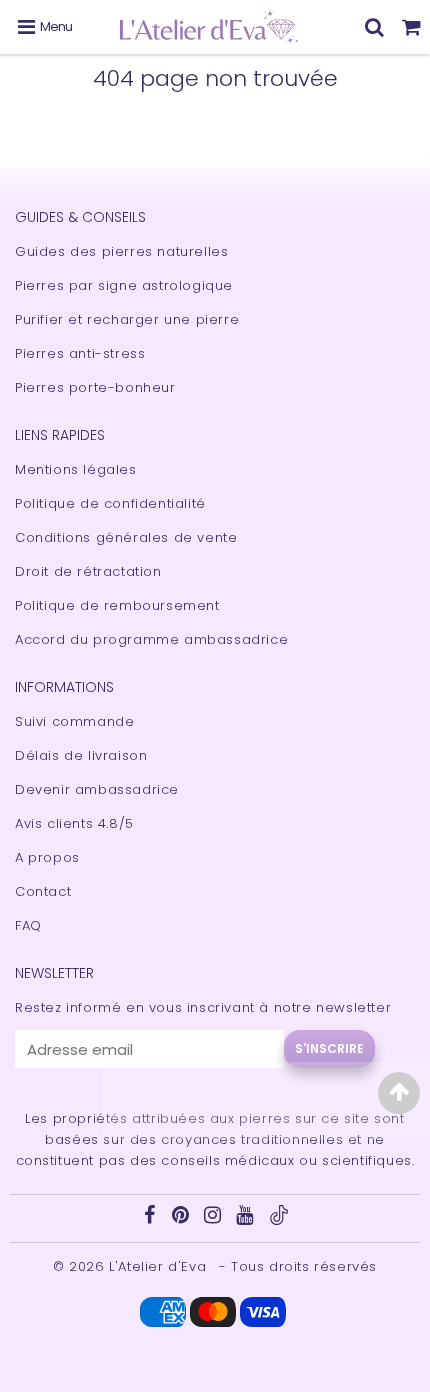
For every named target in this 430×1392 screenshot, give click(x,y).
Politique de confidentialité (110, 503)
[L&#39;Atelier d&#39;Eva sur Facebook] (151, 1217)
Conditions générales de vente (126, 537)
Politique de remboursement (117, 605)
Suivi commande (74, 721)
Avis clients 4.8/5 (74, 823)
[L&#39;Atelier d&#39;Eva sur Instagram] (215, 1217)
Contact (43, 891)
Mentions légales (76, 469)
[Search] (374, 27)
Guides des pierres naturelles (121, 251)
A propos (47, 857)
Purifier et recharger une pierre (127, 319)
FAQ (28, 925)
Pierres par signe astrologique (124, 285)
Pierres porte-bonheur (95, 387)
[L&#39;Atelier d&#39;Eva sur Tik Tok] (279, 1220)
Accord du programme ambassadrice (151, 639)
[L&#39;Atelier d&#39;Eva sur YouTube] (247, 1217)
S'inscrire (329, 1048)
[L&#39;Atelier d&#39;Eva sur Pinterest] (183, 1217)
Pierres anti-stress (80, 353)
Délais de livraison (81, 755)
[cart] (411, 27)
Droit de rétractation (88, 571)
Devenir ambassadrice (97, 789)
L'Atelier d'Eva (160, 1266)
